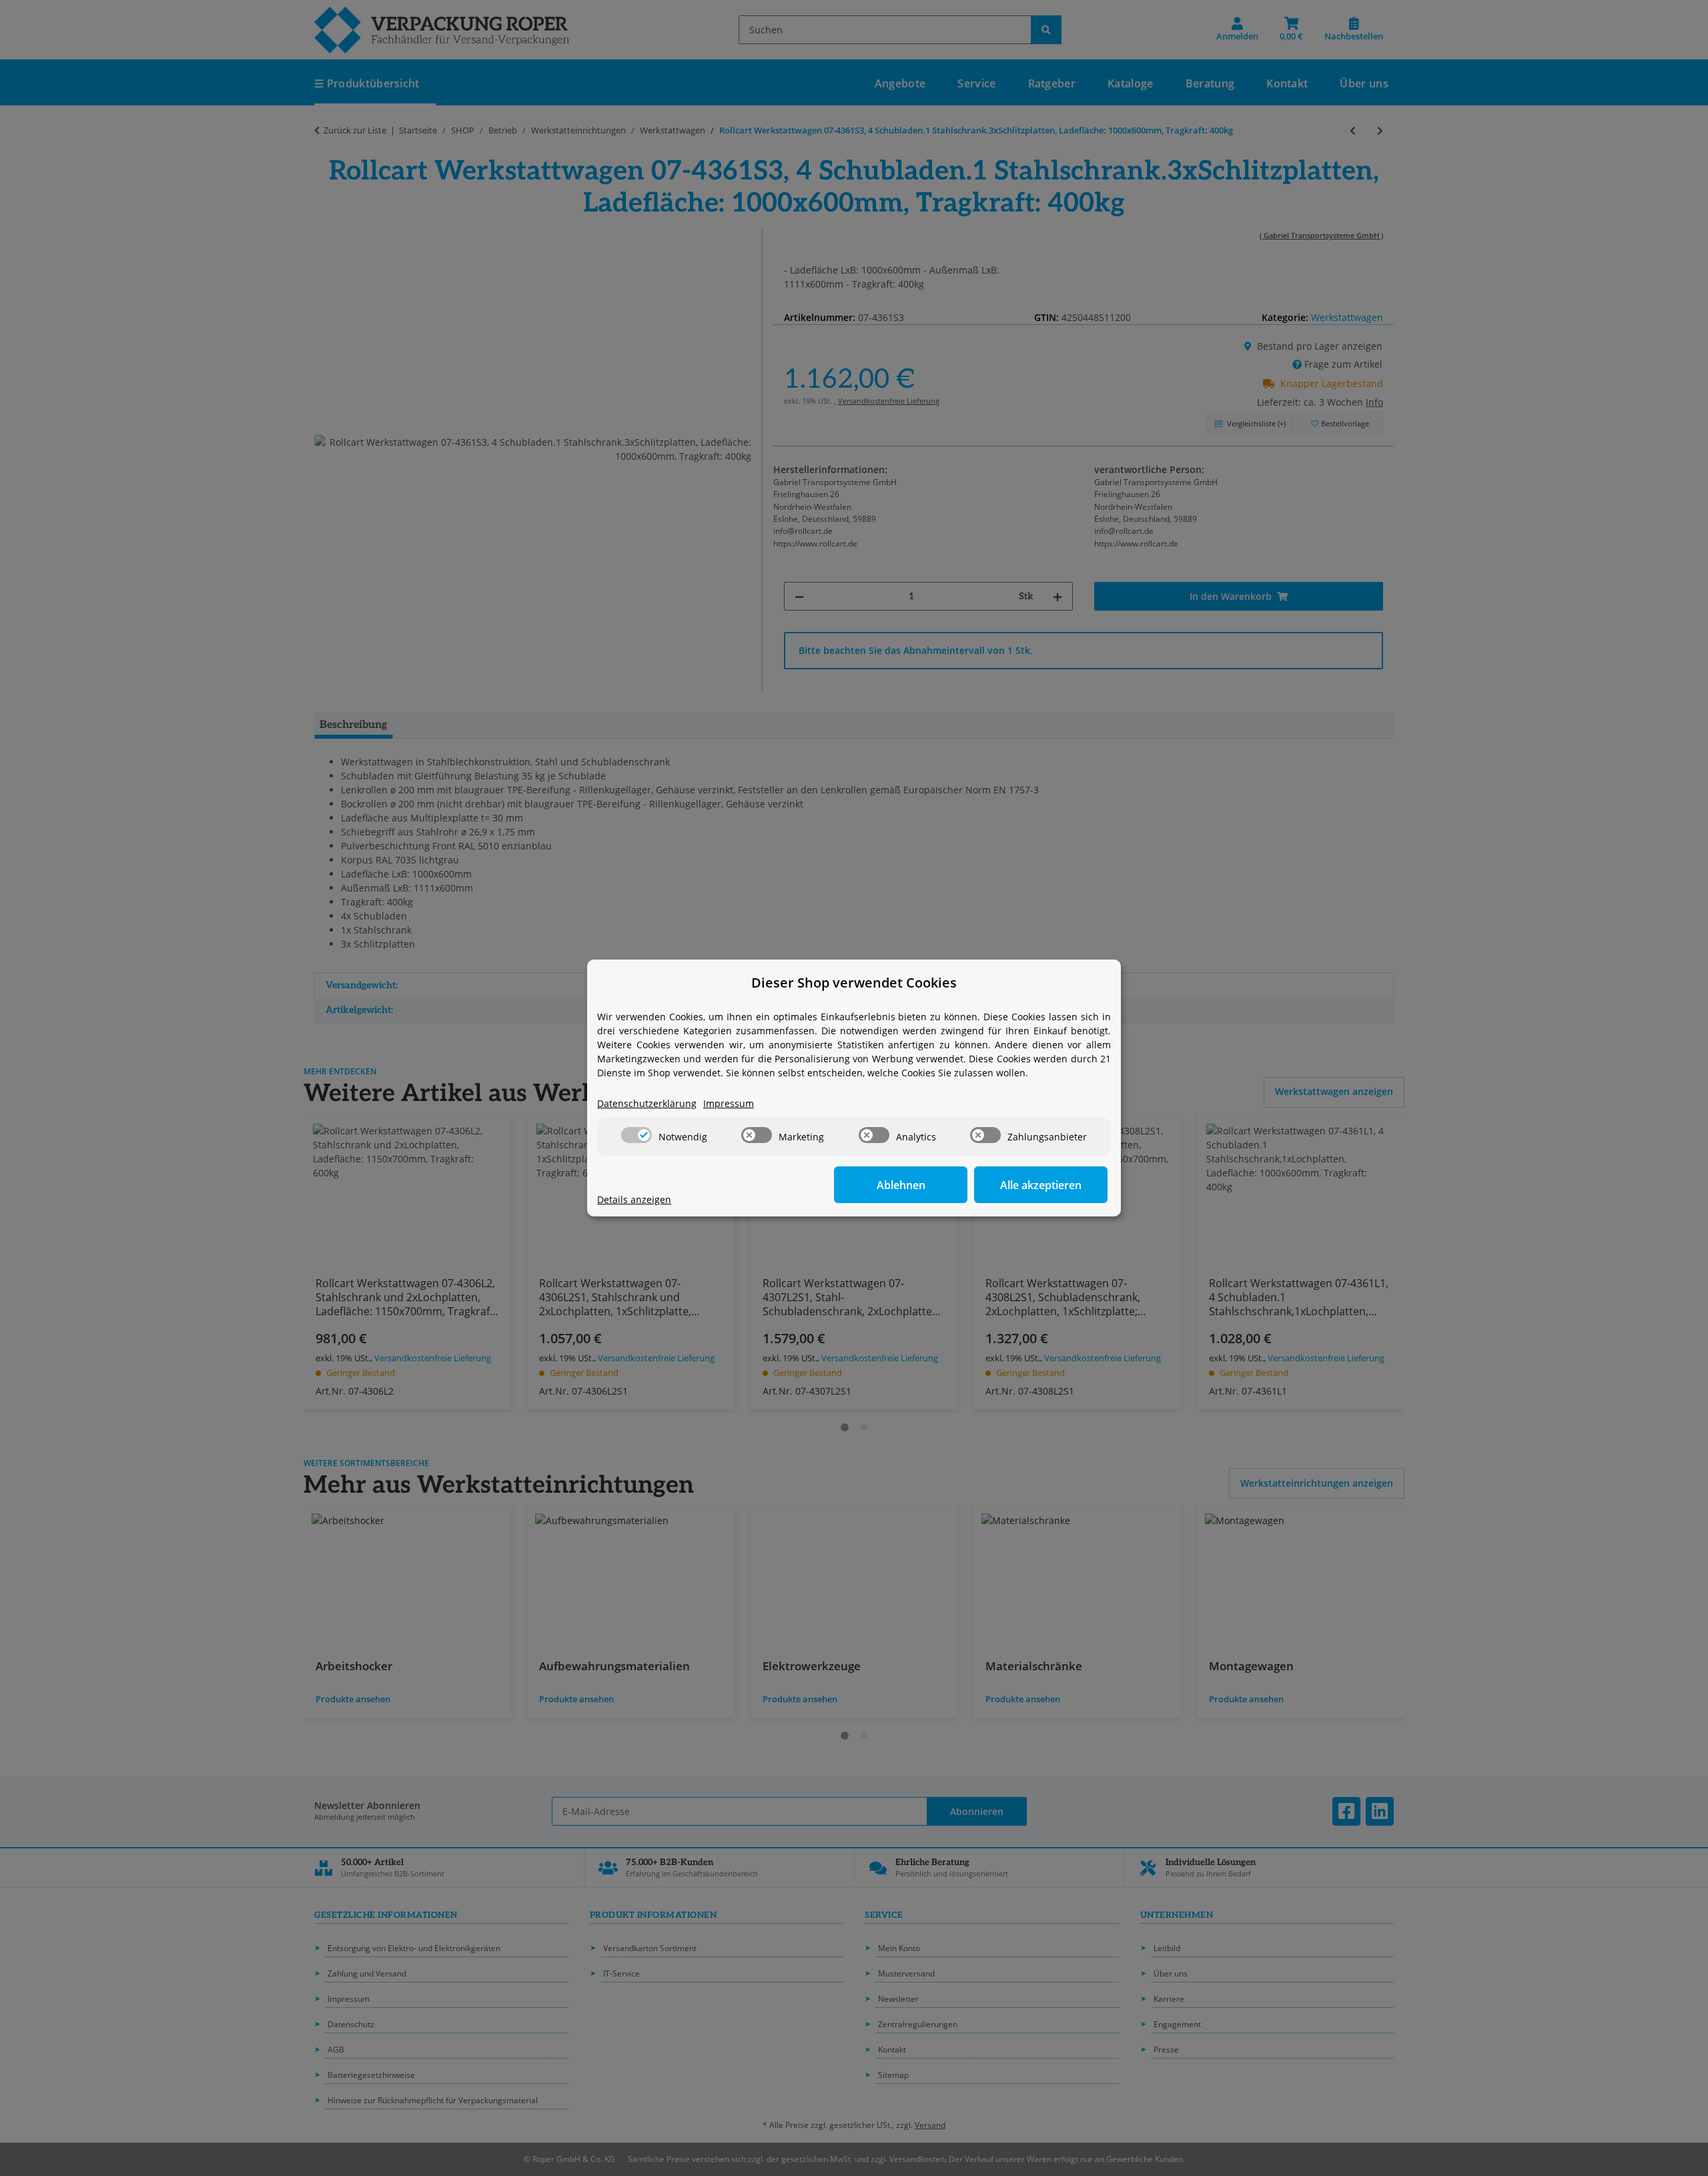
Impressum (729, 1103)
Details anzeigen (634, 1199)
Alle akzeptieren (1041, 1185)
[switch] (636, 1135)
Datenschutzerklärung (647, 1103)
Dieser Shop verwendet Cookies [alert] (854, 983)
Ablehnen (901, 1185)
